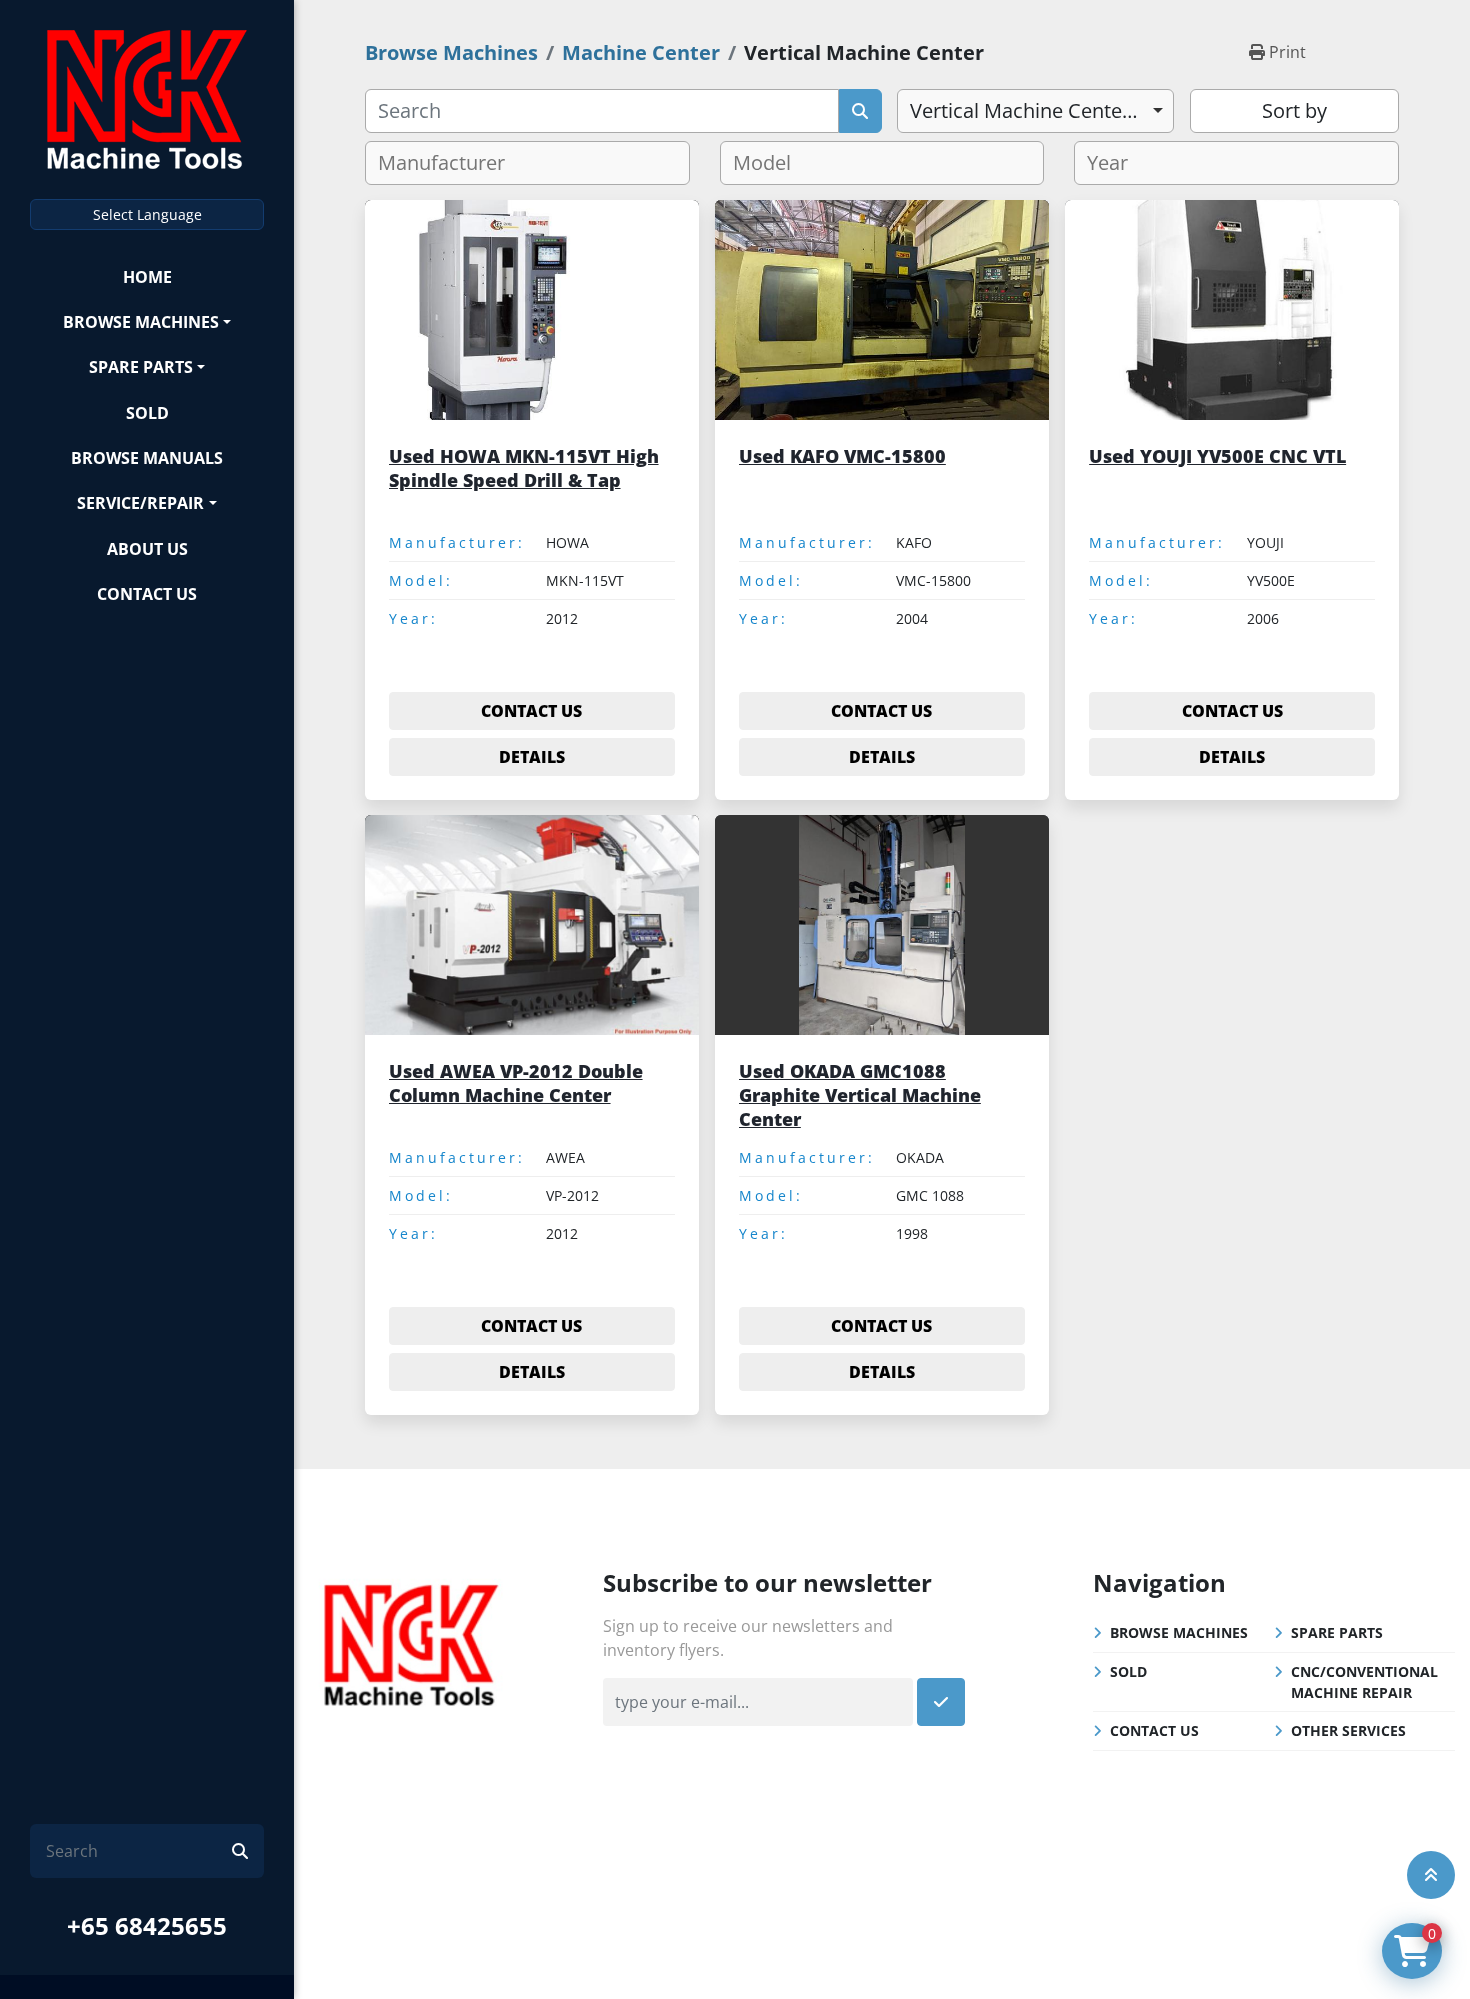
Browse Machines (141, 322)
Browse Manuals (147, 458)
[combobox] (1035, 111)
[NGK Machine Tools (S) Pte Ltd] (411, 1642)
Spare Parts (141, 367)
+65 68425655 (147, 1925)
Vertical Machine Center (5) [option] (1034, 110)
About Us (147, 549)
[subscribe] (941, 1702)
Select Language (147, 214)
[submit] (240, 1851)
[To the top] (1431, 1875)
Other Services (1348, 1730)
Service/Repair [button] (140, 503)
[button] (147, 321)
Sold (147, 413)
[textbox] (449, 163)
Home (147, 277)
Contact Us (147, 594)
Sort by (1294, 110)
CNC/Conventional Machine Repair (1364, 1682)
